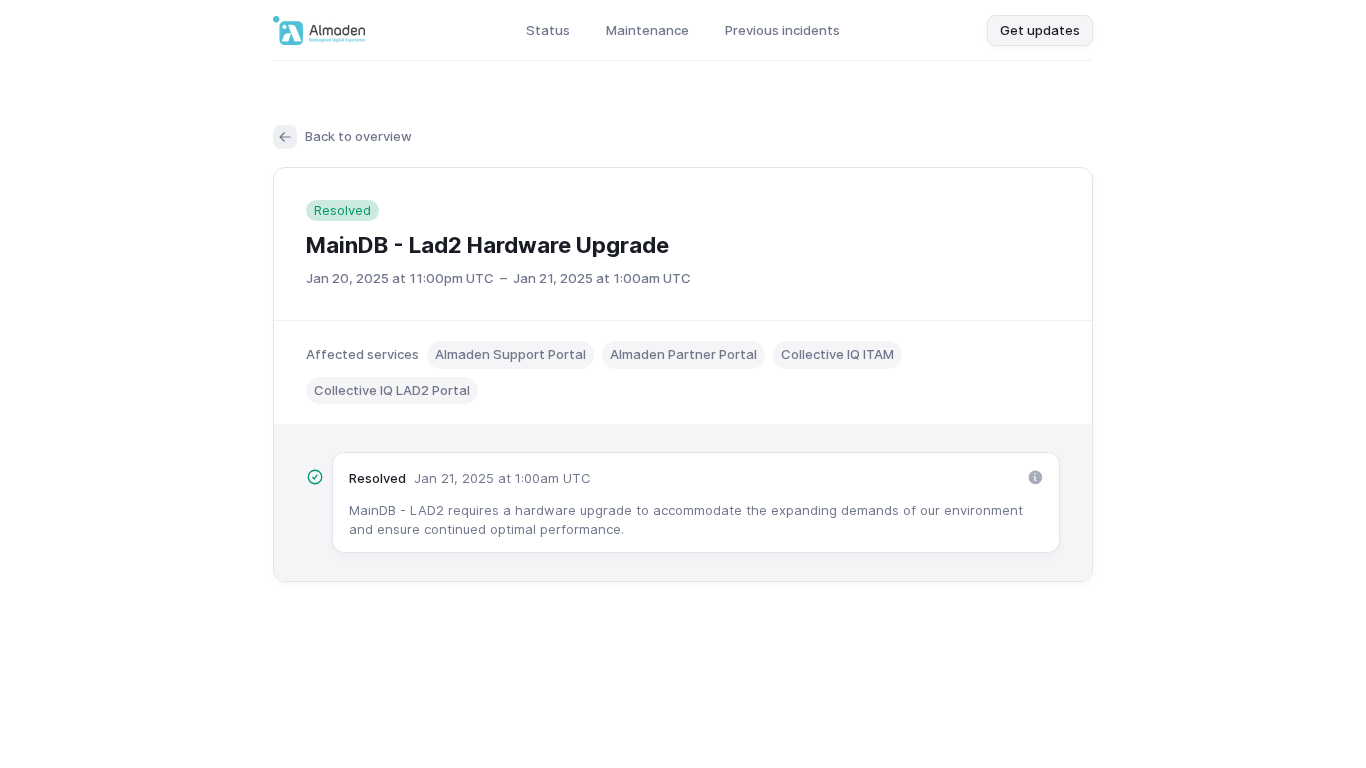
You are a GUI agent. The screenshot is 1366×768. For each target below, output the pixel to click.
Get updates (1040, 30)
